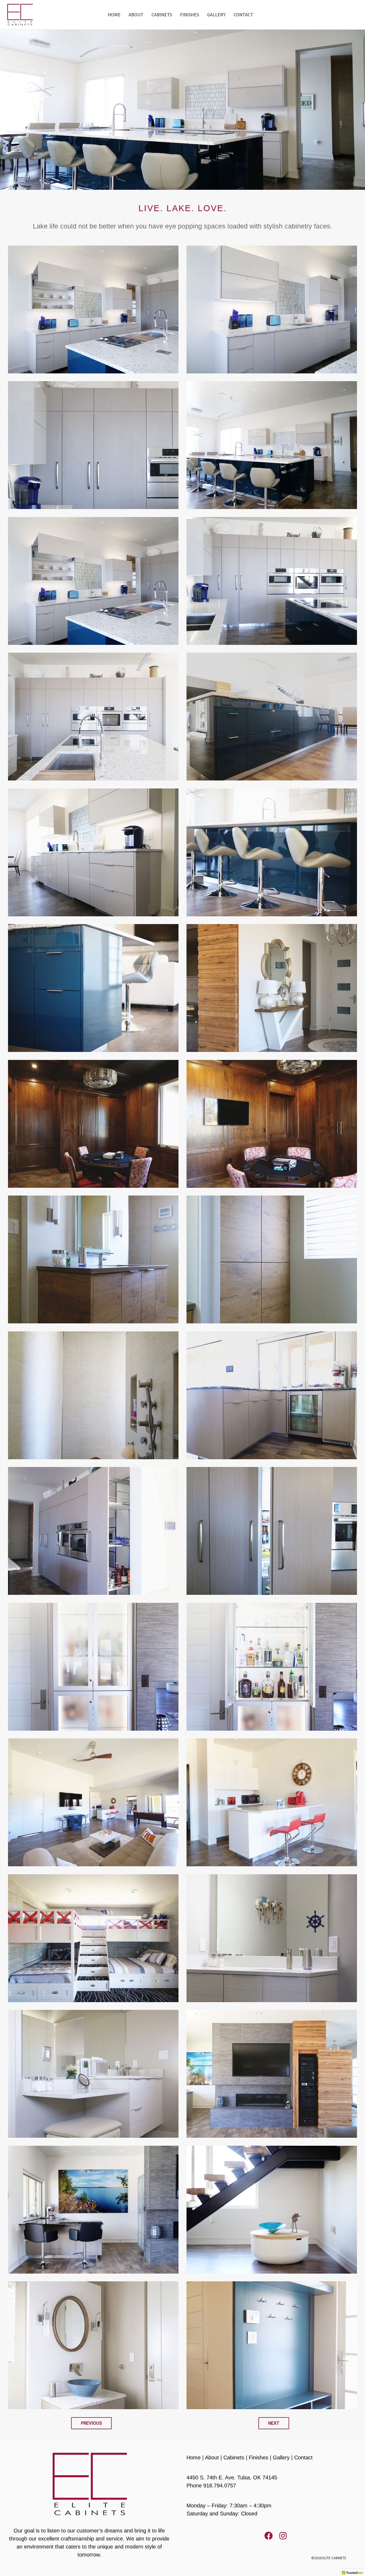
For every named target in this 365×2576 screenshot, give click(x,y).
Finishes (259, 2457)
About (212, 2457)
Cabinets (234, 2457)
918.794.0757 (220, 2486)
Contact (303, 2457)
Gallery (281, 2457)
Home (194, 2457)
